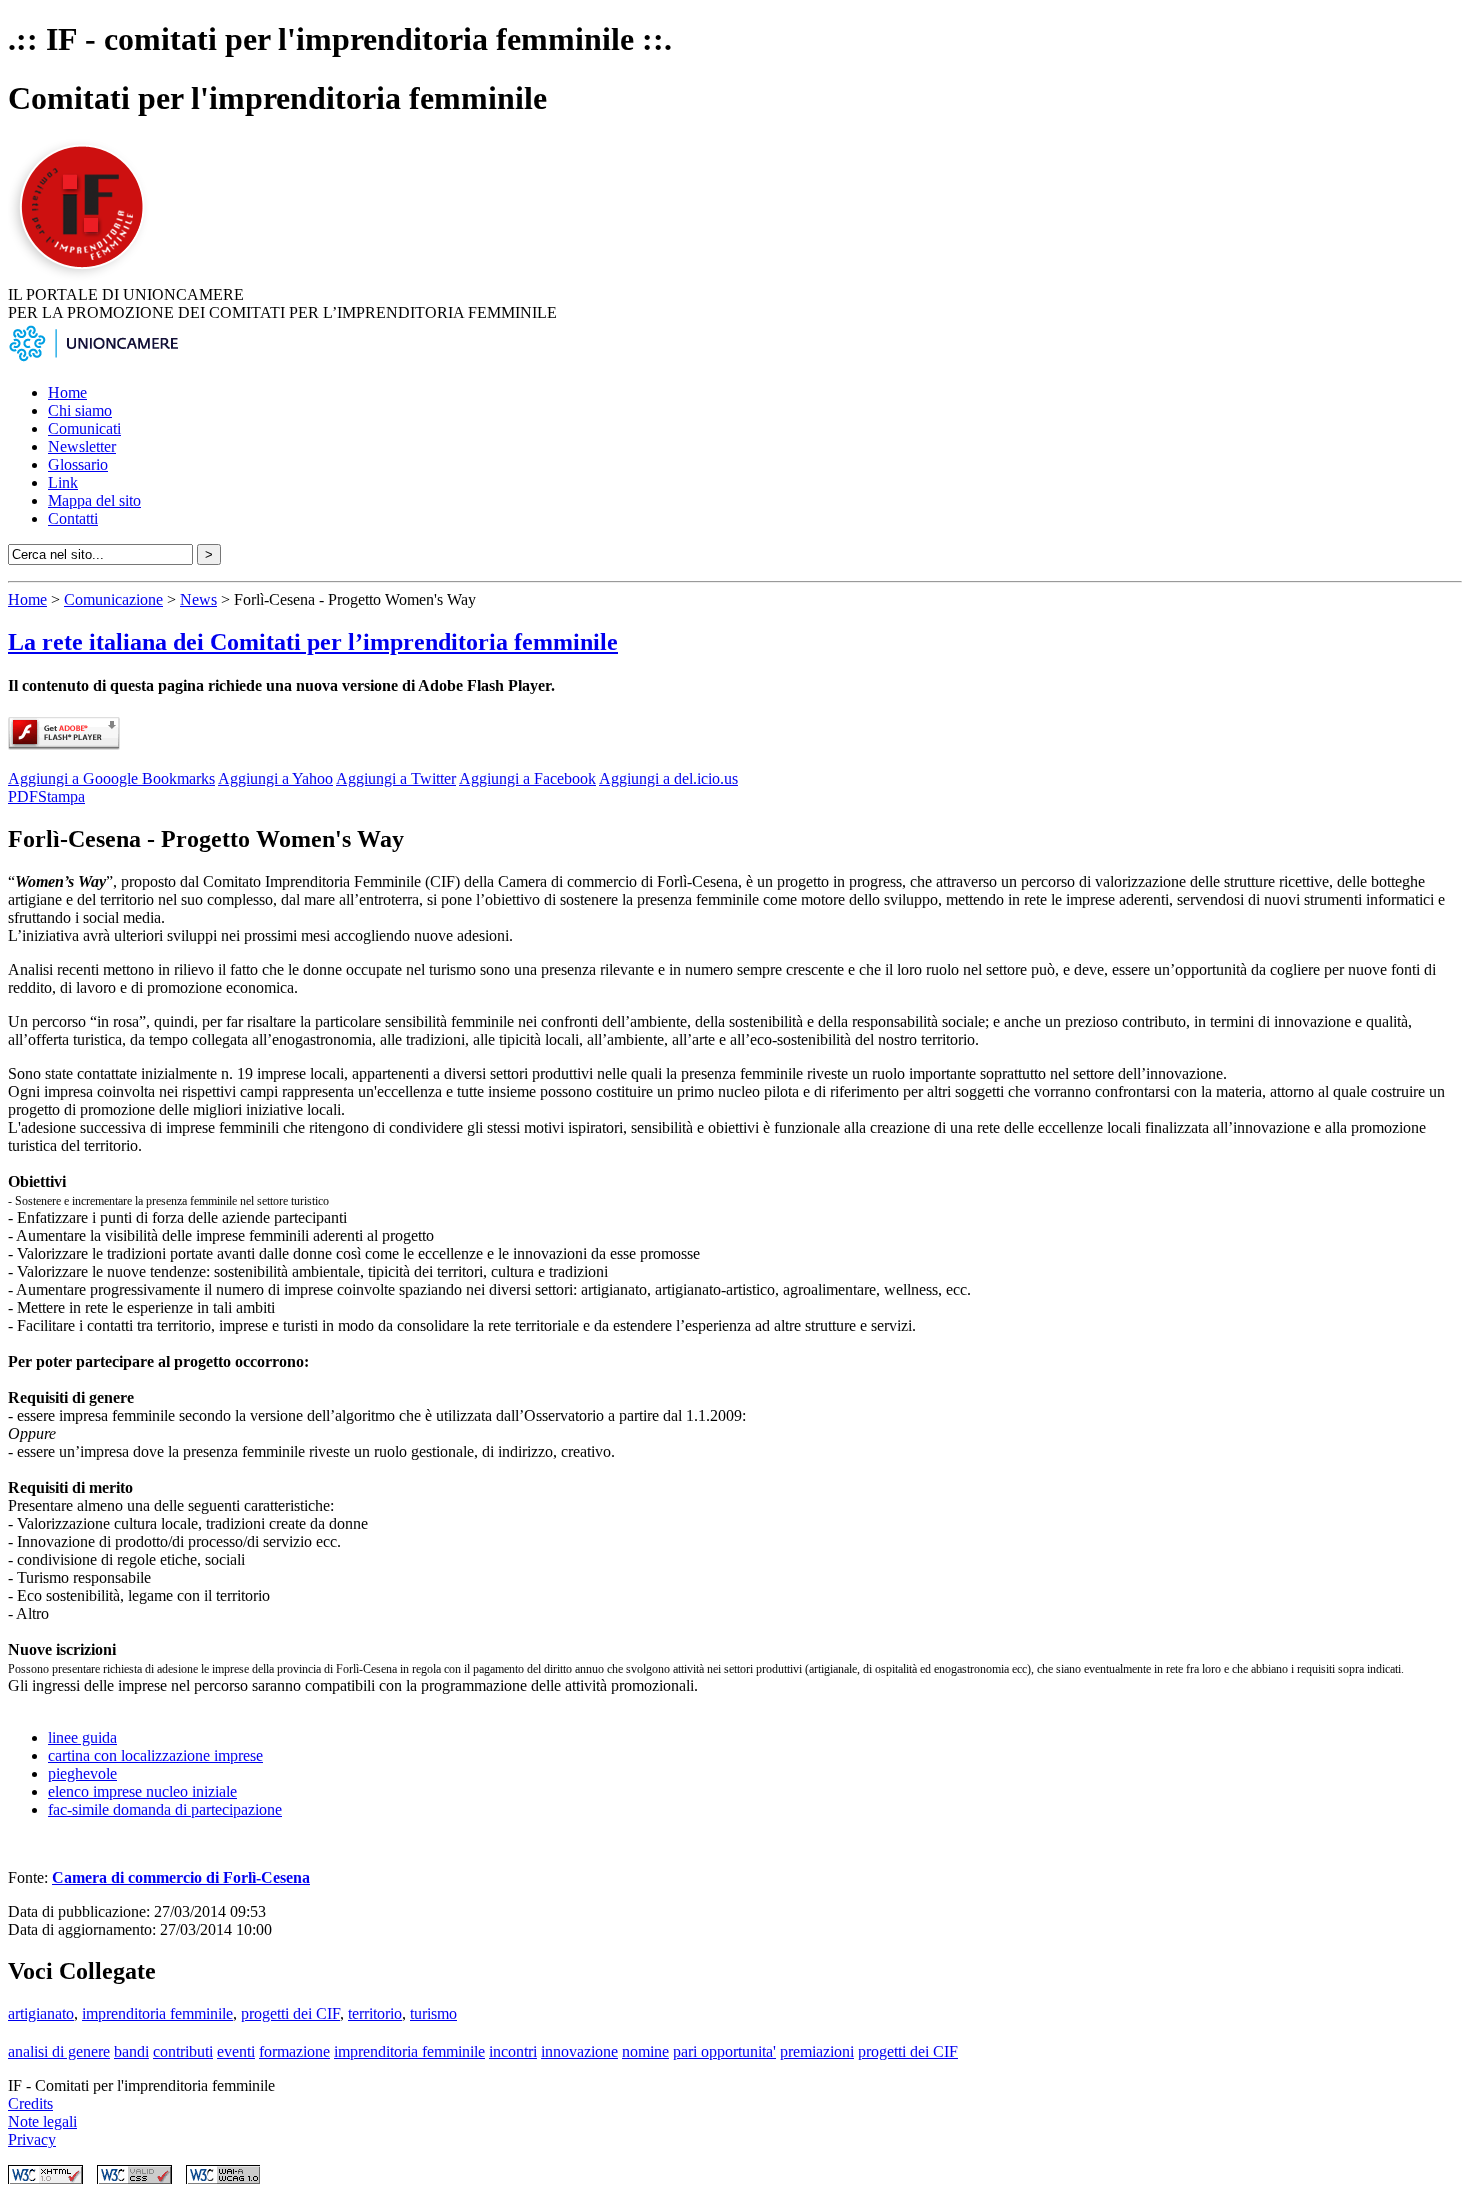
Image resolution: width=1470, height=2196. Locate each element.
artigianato (41, 2013)
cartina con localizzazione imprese (155, 1755)
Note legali (42, 2121)
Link (63, 482)
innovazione (579, 2051)
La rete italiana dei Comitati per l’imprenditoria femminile (313, 642)
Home (67, 392)
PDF (23, 796)
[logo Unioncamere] (93, 358)
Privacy (32, 2139)
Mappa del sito (94, 500)
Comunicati (84, 428)
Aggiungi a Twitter (396, 778)
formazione (294, 2051)
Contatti (73, 518)
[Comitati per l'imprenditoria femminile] (85, 276)
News (198, 599)
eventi (236, 2051)
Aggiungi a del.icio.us (668, 778)
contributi (183, 2051)
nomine (645, 2051)
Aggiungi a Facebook (527, 778)
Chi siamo (80, 410)
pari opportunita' (724, 2051)
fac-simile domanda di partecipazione (165, 1809)
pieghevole (82, 1773)
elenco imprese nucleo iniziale (142, 1791)
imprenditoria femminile (157, 2013)
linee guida (82, 1737)
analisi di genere (59, 2051)
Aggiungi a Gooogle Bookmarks (111, 778)
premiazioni (817, 2051)
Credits (30, 2103)
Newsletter (82, 446)
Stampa (61, 796)
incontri (513, 2051)
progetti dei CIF (290, 2013)
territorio (375, 2013)
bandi (131, 2051)
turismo (433, 2013)
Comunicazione (113, 599)
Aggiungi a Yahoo (275, 778)
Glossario (78, 464)
